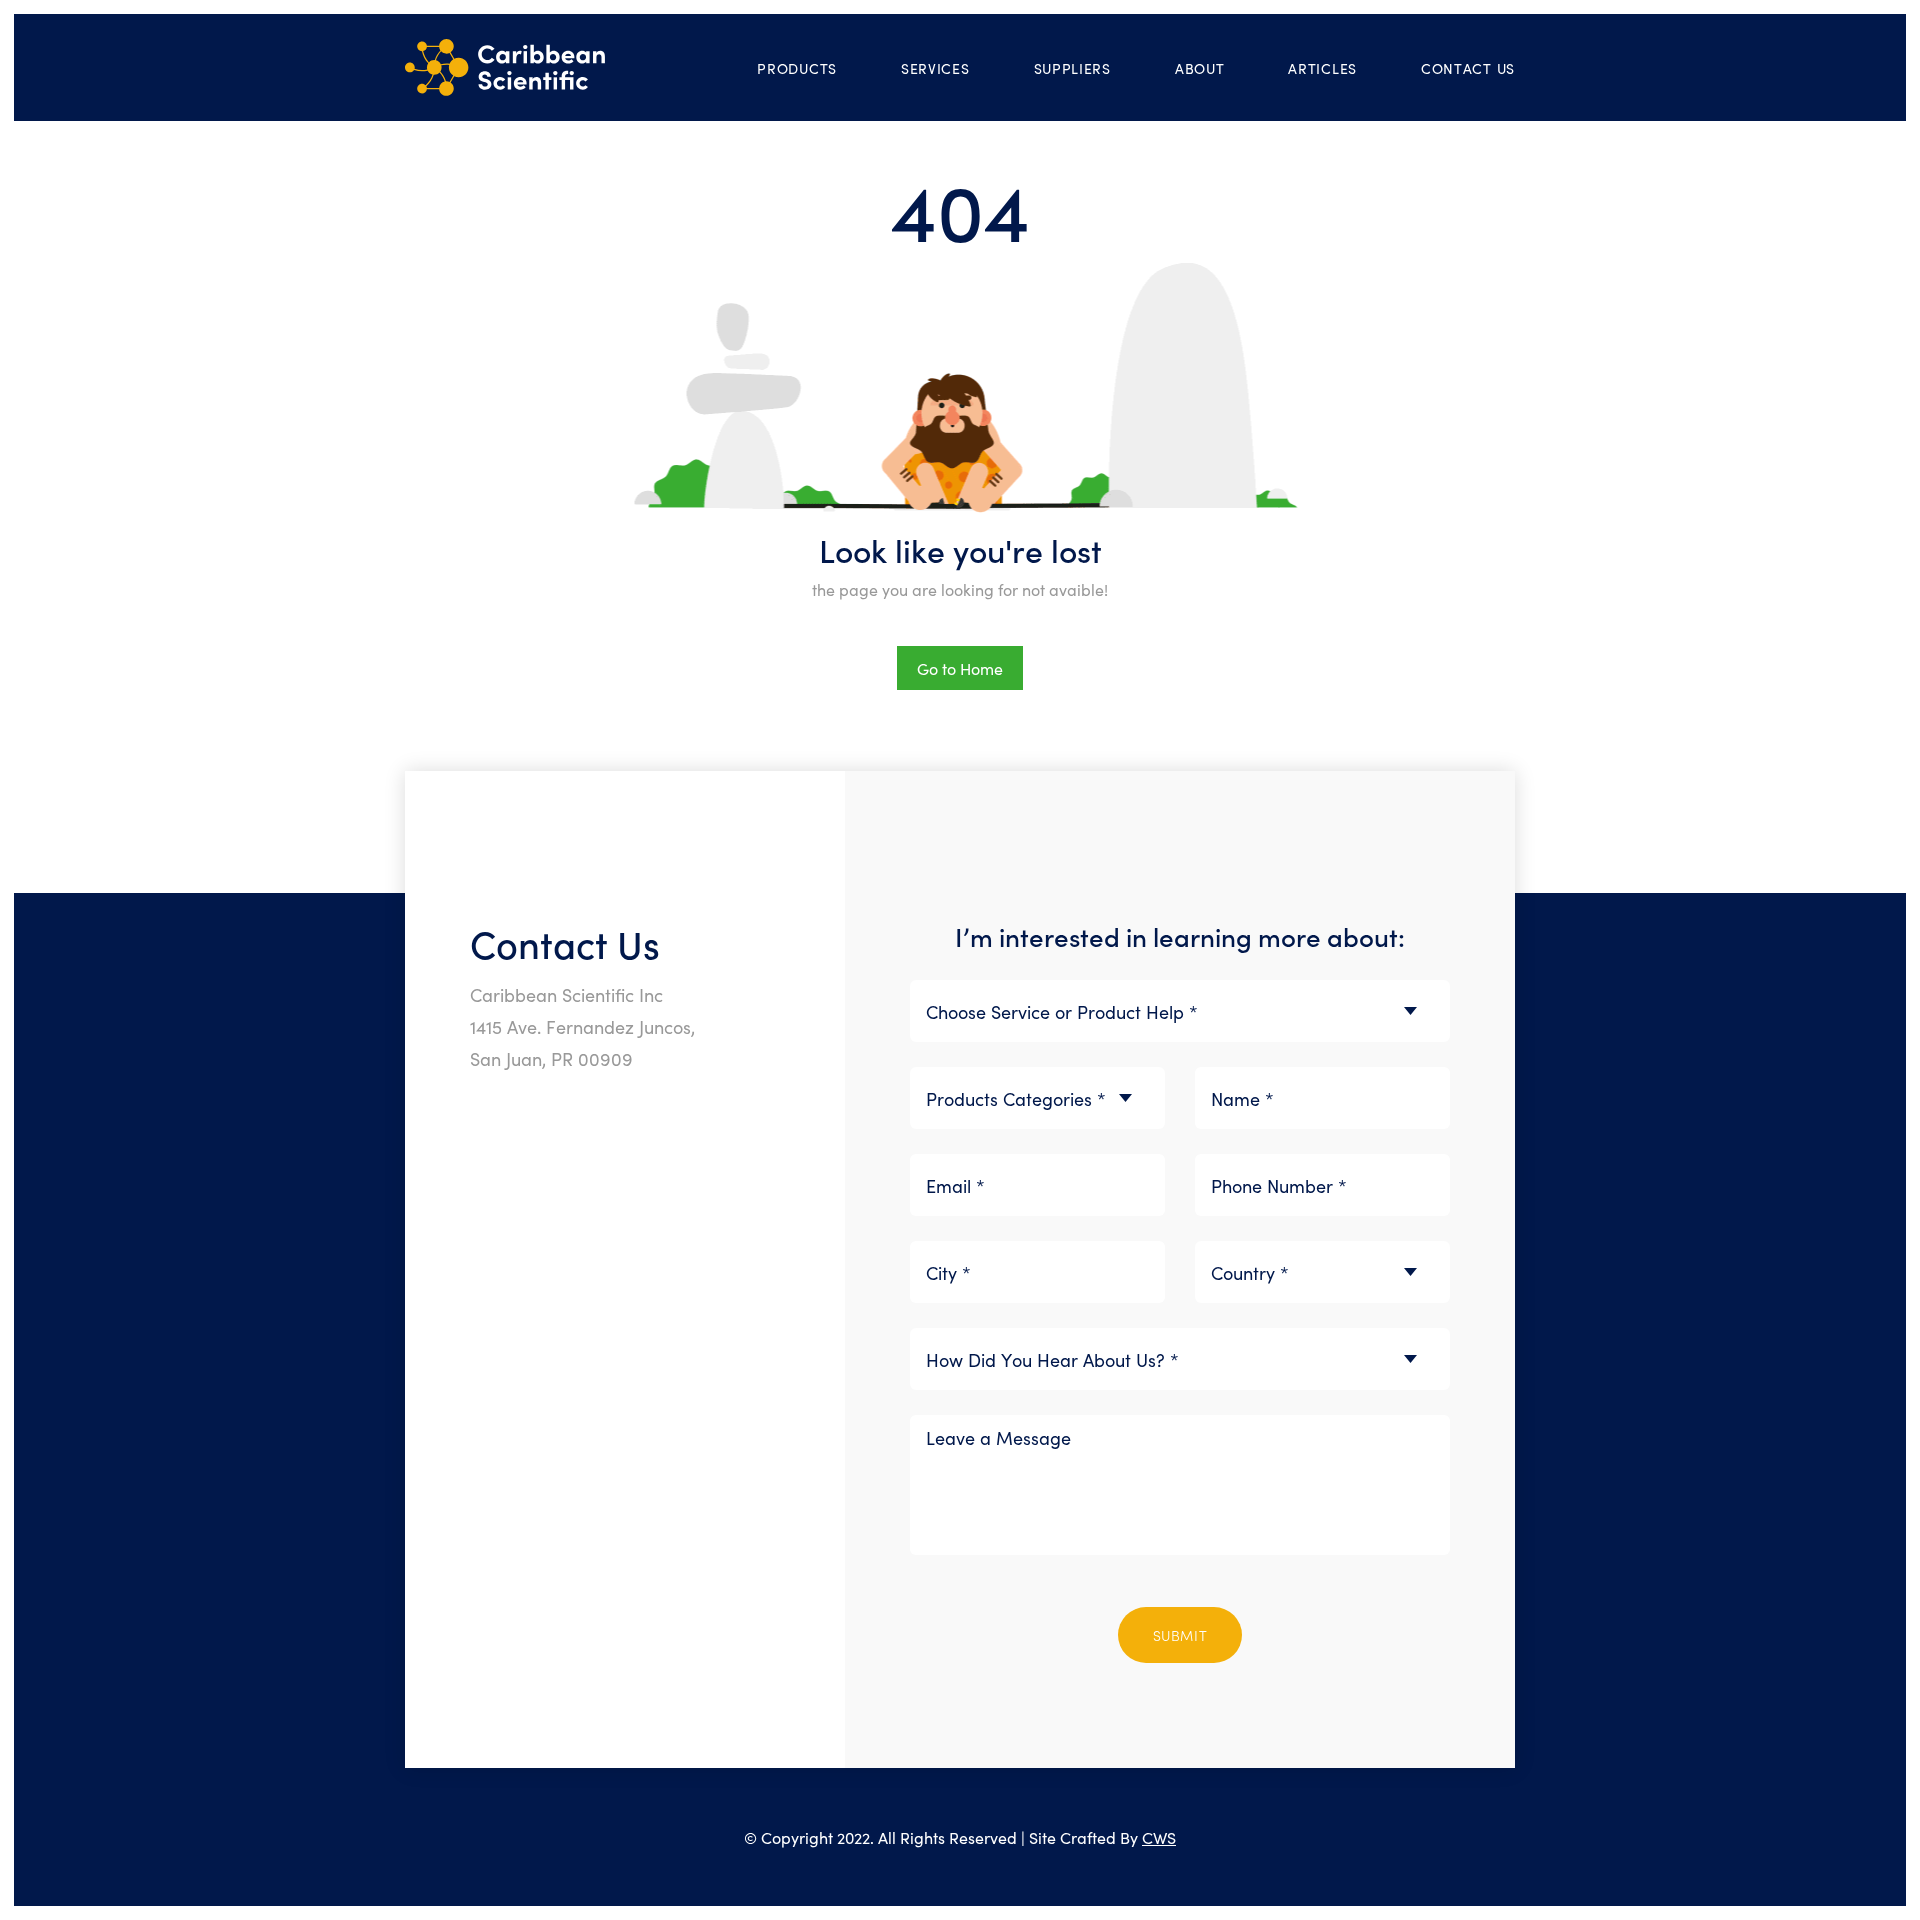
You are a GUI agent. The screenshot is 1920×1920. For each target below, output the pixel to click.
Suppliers (1072, 68)
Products (797, 68)
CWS (1159, 1837)
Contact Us (1468, 68)
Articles (1322, 68)
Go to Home (960, 668)
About (1200, 68)
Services (935, 68)
